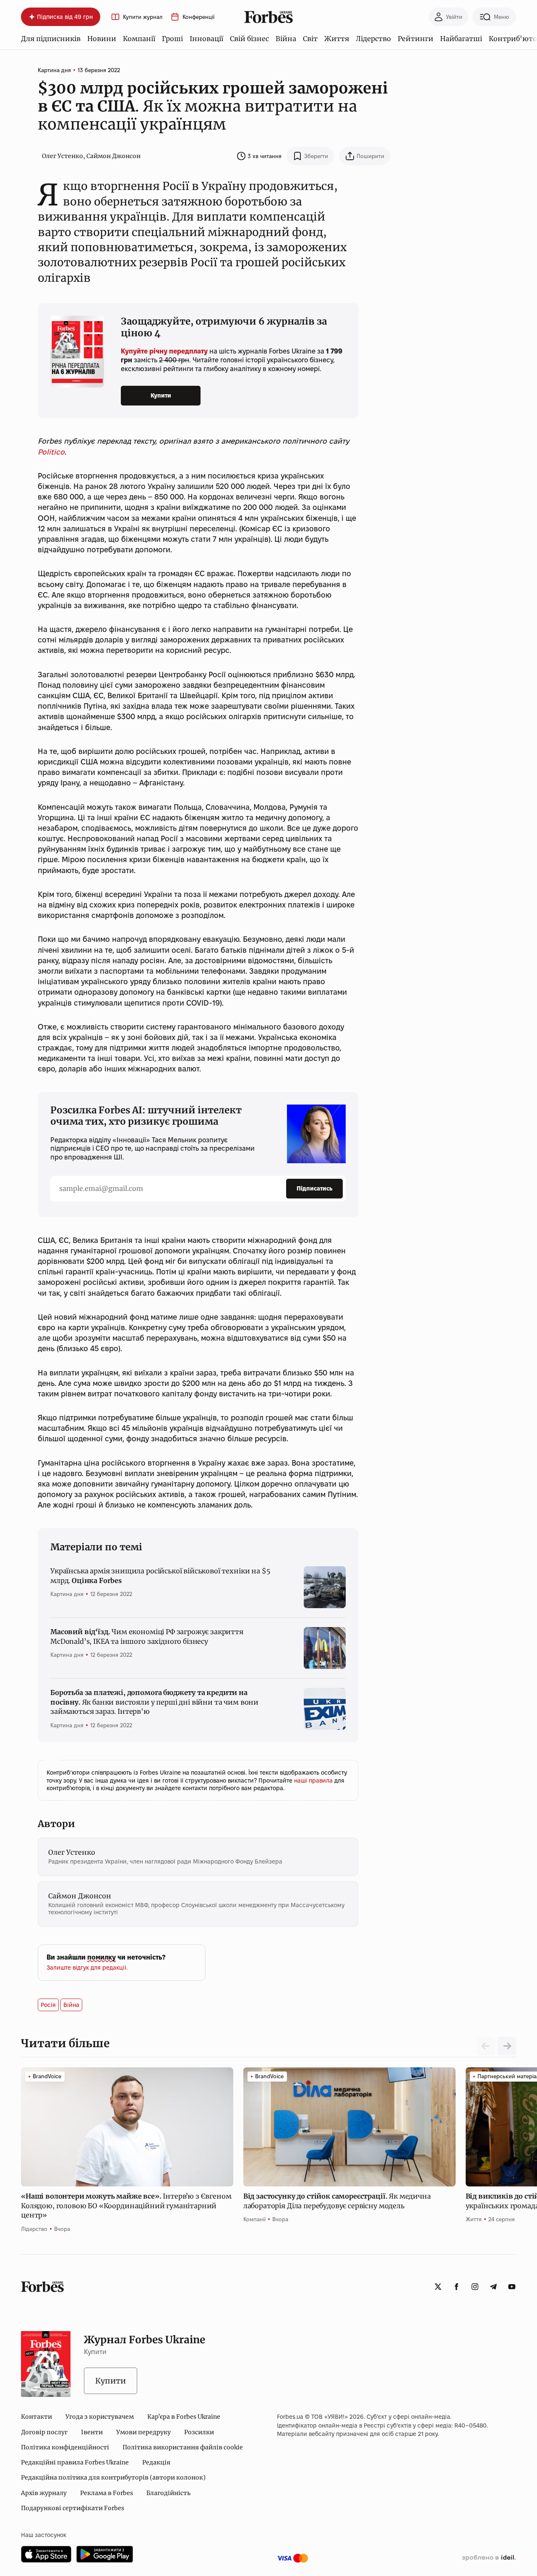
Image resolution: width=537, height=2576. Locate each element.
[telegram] (493, 2287)
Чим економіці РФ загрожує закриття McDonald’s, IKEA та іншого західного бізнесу (147, 1636)
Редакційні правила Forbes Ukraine (75, 2462)
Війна (286, 39)
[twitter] (438, 2287)
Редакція (156, 2462)
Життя (337, 39)
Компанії (139, 39)
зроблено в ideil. (489, 2558)
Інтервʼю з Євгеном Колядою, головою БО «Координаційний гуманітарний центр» (126, 2206)
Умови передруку (143, 2432)
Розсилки (199, 2432)
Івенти (92, 2432)
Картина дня (54, 70)
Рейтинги (416, 39)
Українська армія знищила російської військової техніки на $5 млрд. (160, 1575)
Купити (161, 395)
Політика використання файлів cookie (183, 2447)
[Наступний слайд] (507, 2046)
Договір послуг (44, 2432)
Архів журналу (44, 2493)
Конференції (198, 17)
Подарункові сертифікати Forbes (73, 2508)
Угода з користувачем (100, 2417)
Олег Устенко (63, 156)
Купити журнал (143, 17)
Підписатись (314, 1188)
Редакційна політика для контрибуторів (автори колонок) (113, 2477)
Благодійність (168, 2493)
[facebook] (456, 2287)
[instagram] (475, 2287)
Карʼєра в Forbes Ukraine (184, 2417)
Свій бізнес (249, 39)
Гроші (172, 39)
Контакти (36, 2417)
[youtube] (512, 2287)
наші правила (314, 1781)
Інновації (206, 39)
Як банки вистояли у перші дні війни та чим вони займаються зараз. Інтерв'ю (154, 1702)
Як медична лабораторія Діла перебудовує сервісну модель (337, 2201)
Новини (102, 39)
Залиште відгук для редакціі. (87, 1968)
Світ (310, 39)
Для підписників (51, 39)
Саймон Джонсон (113, 156)
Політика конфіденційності (65, 2447)
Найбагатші (461, 39)
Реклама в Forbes (107, 2493)
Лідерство (373, 39)
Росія (48, 2005)
